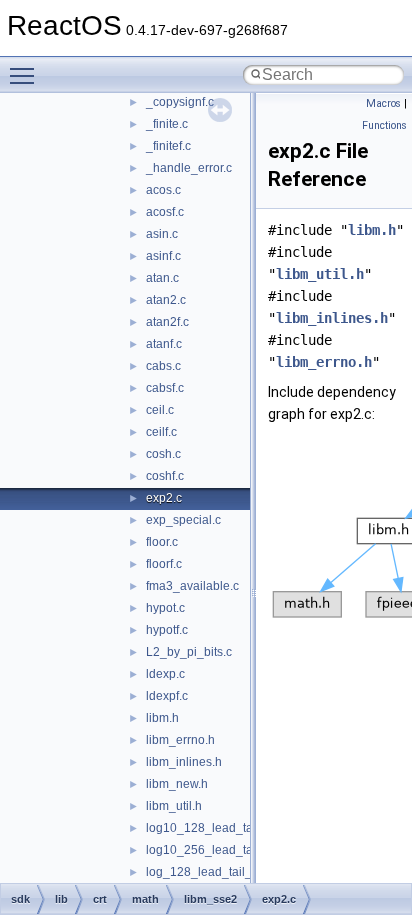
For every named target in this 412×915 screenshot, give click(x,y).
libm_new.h (177, 784)
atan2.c (166, 300)
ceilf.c (161, 432)
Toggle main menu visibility (26, 75)
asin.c (162, 234)
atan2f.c (167, 322)
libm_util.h (174, 806)
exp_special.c (183, 520)
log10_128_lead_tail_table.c (224, 828)
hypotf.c (167, 630)
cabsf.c (165, 388)
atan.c (162, 278)
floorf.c (164, 564)
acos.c (163, 190)
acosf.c (165, 212)
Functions (384, 125)
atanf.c (164, 344)
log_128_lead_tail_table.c (217, 872)
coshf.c (165, 476)
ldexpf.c (167, 696)
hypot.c (165, 608)
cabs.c (163, 366)
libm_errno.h (180, 740)
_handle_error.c (189, 168)
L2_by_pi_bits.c (189, 652)
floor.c (162, 542)
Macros (383, 103)
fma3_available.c (192, 586)
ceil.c (160, 410)
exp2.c (164, 498)
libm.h (162, 718)
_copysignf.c (180, 102)
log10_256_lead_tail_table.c (224, 850)
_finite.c (167, 124)
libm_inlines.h (184, 762)
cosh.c (163, 454)
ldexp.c (165, 674)
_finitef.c (168, 146)
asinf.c (163, 256)
